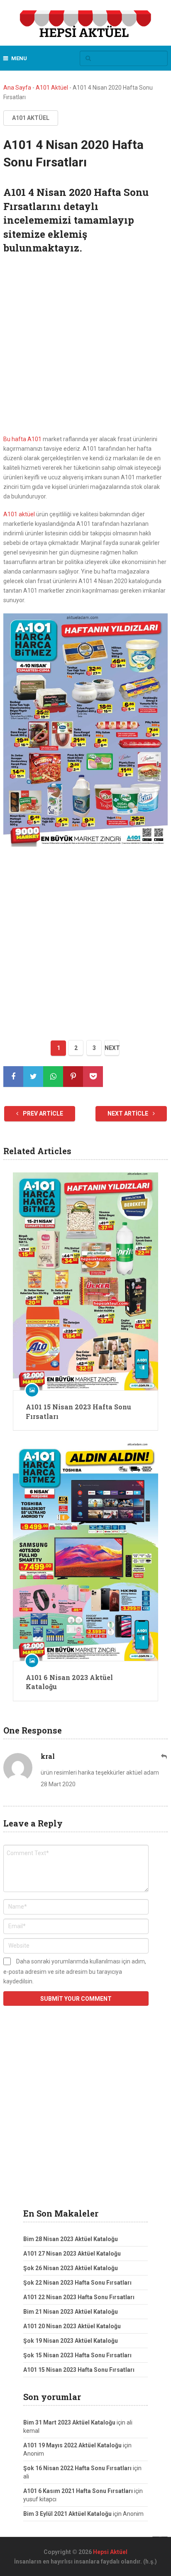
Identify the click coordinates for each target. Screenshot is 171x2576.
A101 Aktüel (52, 88)
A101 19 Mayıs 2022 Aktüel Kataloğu (72, 2445)
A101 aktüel (19, 514)
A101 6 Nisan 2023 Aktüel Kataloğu (69, 1682)
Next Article (128, 1113)
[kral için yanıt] (164, 1757)
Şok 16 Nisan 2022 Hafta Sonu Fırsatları (77, 2468)
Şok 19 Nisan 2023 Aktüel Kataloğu (71, 2341)
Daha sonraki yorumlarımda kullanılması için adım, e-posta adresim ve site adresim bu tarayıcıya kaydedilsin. (75, 1971)
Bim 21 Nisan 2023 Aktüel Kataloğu (71, 2312)
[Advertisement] (85, 346)
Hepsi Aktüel (110, 2552)
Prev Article (42, 1113)
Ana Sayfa (17, 88)
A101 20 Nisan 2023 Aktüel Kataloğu (72, 2326)
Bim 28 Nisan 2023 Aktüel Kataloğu (71, 2239)
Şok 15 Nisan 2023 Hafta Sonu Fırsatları (77, 2355)
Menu (19, 58)
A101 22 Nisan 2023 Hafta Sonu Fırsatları (79, 2297)
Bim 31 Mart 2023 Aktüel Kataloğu (69, 2422)
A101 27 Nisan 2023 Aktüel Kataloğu (72, 2254)
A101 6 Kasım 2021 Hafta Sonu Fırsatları (78, 2491)
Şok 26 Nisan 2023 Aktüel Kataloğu (71, 2268)
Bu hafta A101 (22, 439)
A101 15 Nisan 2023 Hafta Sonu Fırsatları (78, 1411)
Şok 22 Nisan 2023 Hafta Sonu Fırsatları (77, 2283)
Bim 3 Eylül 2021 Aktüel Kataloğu (67, 2514)
